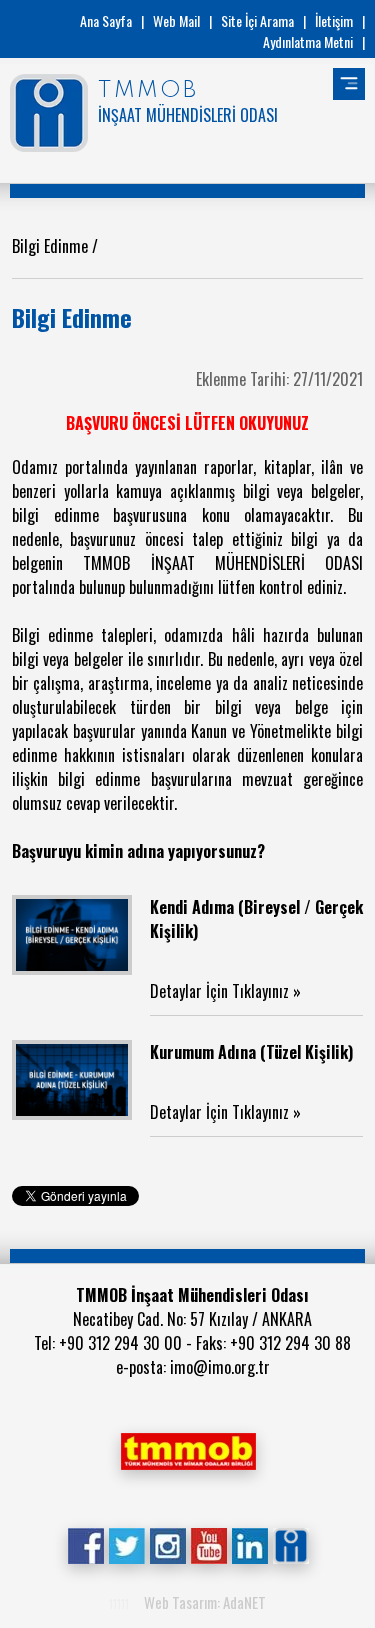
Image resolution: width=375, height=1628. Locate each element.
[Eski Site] (290, 1544)
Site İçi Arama (257, 20)
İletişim (334, 20)
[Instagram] (167, 1544)
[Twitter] (126, 1544)
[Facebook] (85, 1544)
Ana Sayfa (106, 20)
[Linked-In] (249, 1544)
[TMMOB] (188, 1449)
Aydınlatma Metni (308, 41)
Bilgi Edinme (52, 246)
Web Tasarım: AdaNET (205, 1602)
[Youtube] (208, 1544)
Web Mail (176, 20)
